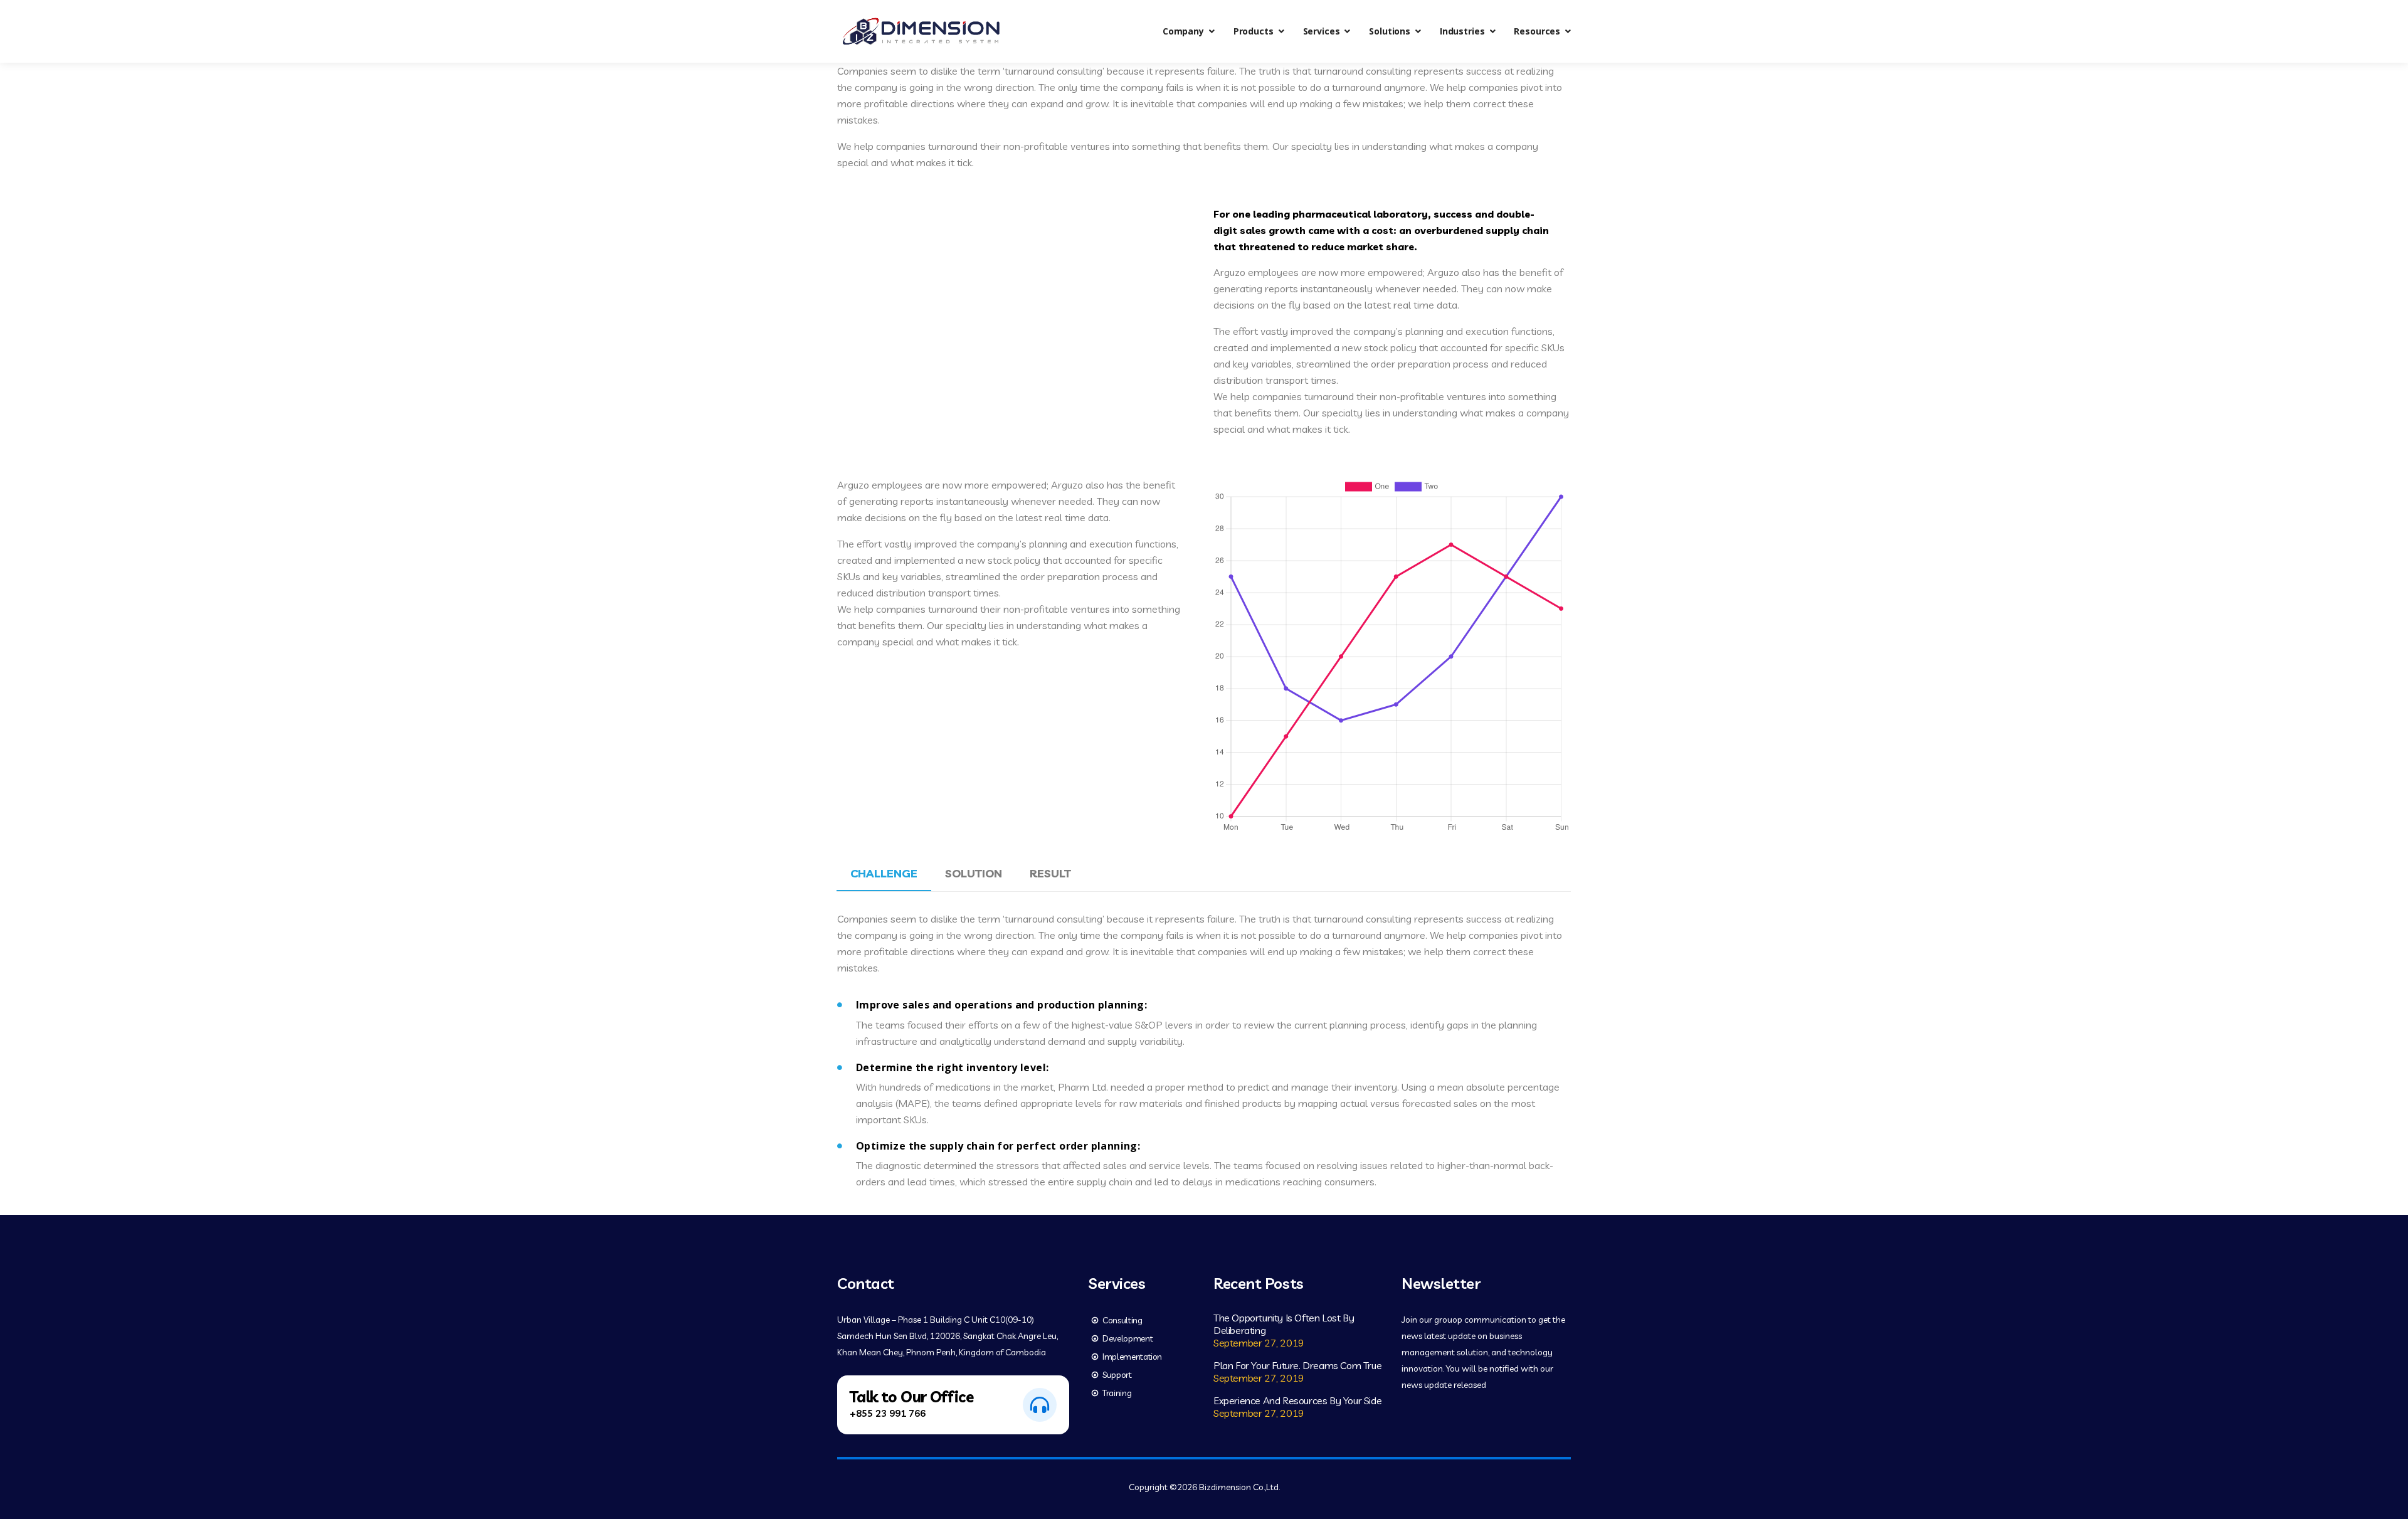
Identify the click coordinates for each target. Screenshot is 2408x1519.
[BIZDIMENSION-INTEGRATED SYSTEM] (921, 31)
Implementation (1132, 1357)
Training (1117, 1393)
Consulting (1122, 1320)
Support (1117, 1375)
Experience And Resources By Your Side (1297, 1400)
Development (1127, 1338)
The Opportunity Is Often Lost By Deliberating (1284, 1324)
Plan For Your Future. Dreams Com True (1297, 1365)
